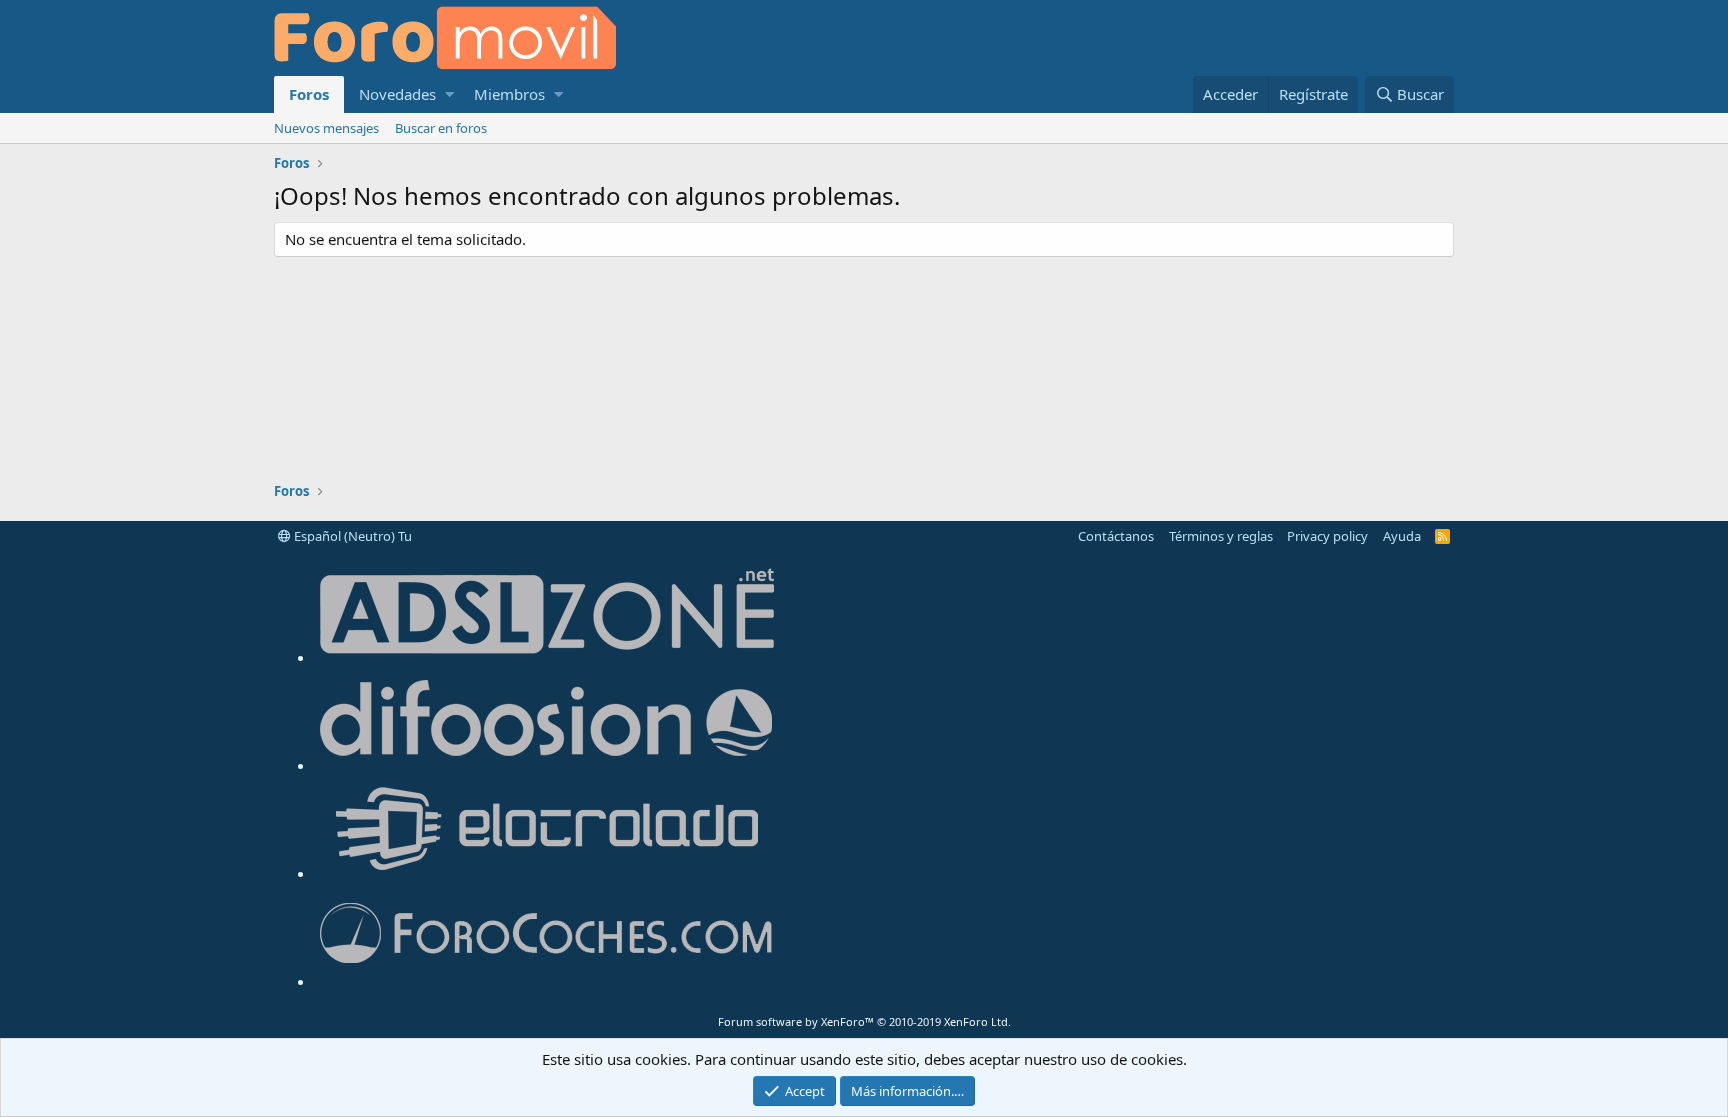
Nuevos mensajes (326, 128)
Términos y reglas (1221, 536)
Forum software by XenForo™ (864, 1021)
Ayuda (1402, 536)
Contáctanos (1116, 536)
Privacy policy (1327, 536)
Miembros (509, 94)
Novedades (397, 94)
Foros (309, 94)
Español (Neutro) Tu (351, 536)
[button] (449, 94)
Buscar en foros (441, 128)
